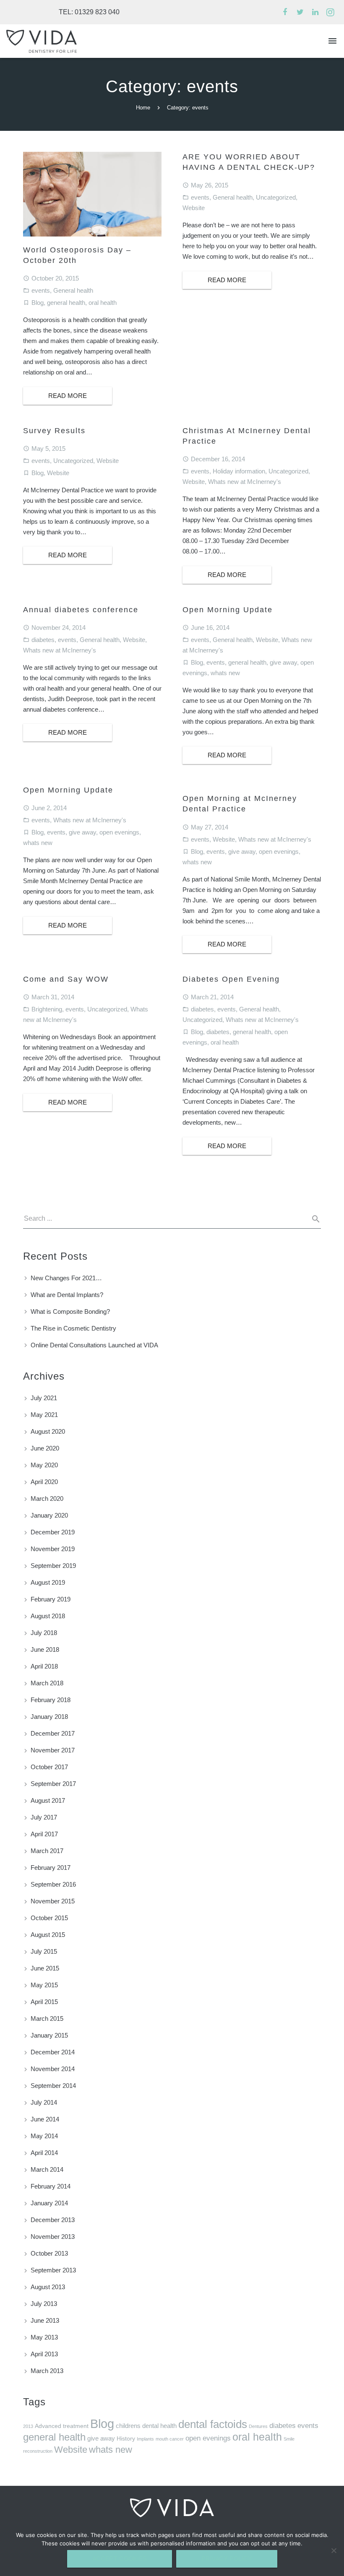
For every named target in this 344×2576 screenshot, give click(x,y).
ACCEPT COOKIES (120, 2559)
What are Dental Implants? (67, 1295)
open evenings (119, 832)
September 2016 (53, 1884)
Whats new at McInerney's (245, 482)
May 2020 (44, 1465)
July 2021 (44, 1398)
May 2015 (44, 1985)
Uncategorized (276, 197)
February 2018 (51, 1700)
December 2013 (53, 2220)
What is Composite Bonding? (70, 1311)
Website (194, 208)
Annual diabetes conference (81, 610)
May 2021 (44, 1415)
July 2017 (44, 1817)
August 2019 (48, 1582)
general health (66, 303)
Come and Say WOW (66, 979)
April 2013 (44, 2354)
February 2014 (51, 2186)
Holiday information (239, 471)
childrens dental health (146, 2426)
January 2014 (49, 2203)
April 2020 (44, 1482)
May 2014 (44, 2136)
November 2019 (53, 1549)
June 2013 (45, 2320)
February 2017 (51, 1868)
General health (73, 290)
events (41, 290)
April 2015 (44, 2002)
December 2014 (53, 2052)
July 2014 (44, 2102)
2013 (28, 2426)
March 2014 (47, 2169)
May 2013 (44, 2337)
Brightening (47, 1009)
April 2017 (44, 1834)
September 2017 (53, 1784)
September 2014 (53, 2086)
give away (283, 662)
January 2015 (49, 2035)
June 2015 (45, 1968)
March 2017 (47, 1851)
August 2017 (48, 1800)
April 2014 (44, 2153)
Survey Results (54, 431)
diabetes (43, 640)
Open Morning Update (228, 610)
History (126, 2439)
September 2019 (53, 1566)
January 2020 (49, 1515)
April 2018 (44, 1666)
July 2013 (44, 2304)
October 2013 (49, 2253)
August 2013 (48, 2287)
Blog (38, 303)
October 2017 (49, 1767)
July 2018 (44, 1633)
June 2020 (45, 1448)
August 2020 (48, 1431)
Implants (145, 2439)
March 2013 (47, 2371)
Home (143, 108)
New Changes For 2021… (66, 1278)
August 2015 (48, 1935)
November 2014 (53, 2069)
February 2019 (51, 1599)
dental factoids (213, 2424)
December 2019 (53, 1532)
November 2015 (53, 1901)
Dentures (258, 2426)
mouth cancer (170, 2439)
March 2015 (47, 2018)
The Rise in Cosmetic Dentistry (73, 1328)
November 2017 (53, 1750)
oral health (103, 303)
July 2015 (44, 1951)
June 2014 (45, 2119)
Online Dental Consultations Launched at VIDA (94, 1345)
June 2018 (45, 1649)
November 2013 (53, 2237)
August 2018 (48, 1616)
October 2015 (49, 1918)
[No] (334, 2550)
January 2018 (49, 1717)
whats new (225, 673)
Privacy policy (227, 2559)
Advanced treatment (62, 2426)
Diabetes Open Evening (231, 979)
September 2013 (53, 2270)
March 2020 (47, 1499)
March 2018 (47, 1683)
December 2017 (53, 1733)
